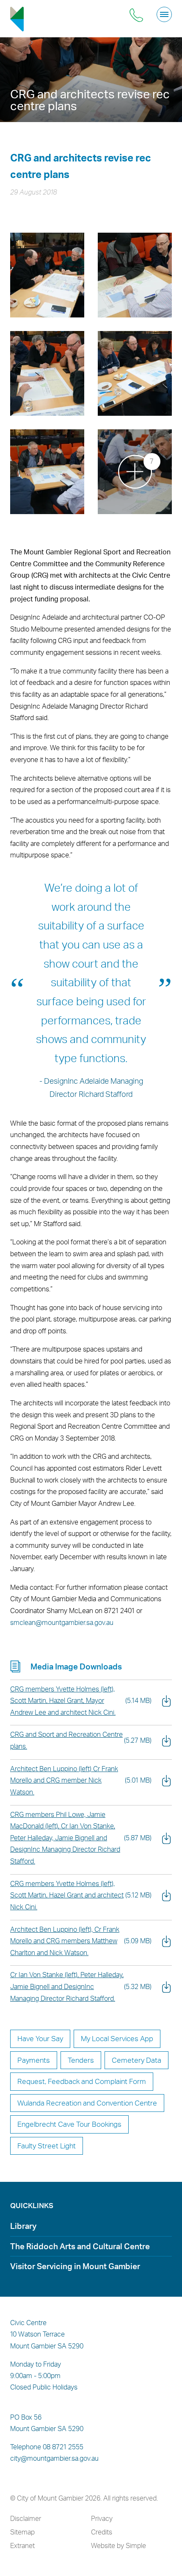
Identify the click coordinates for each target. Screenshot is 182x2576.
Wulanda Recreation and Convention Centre (87, 2103)
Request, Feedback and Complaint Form (82, 2081)
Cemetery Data (136, 2060)
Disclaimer (26, 2518)
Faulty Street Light (47, 2146)
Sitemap (22, 2532)
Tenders (81, 2060)
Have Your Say (40, 2038)
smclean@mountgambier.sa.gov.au (62, 1622)
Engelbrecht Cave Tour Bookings (69, 2124)
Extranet (22, 2545)
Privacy (102, 2518)
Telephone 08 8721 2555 (47, 2447)
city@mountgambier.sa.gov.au (54, 2458)
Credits (102, 2532)
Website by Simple (119, 2545)
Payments (34, 2060)
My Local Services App (117, 2038)
